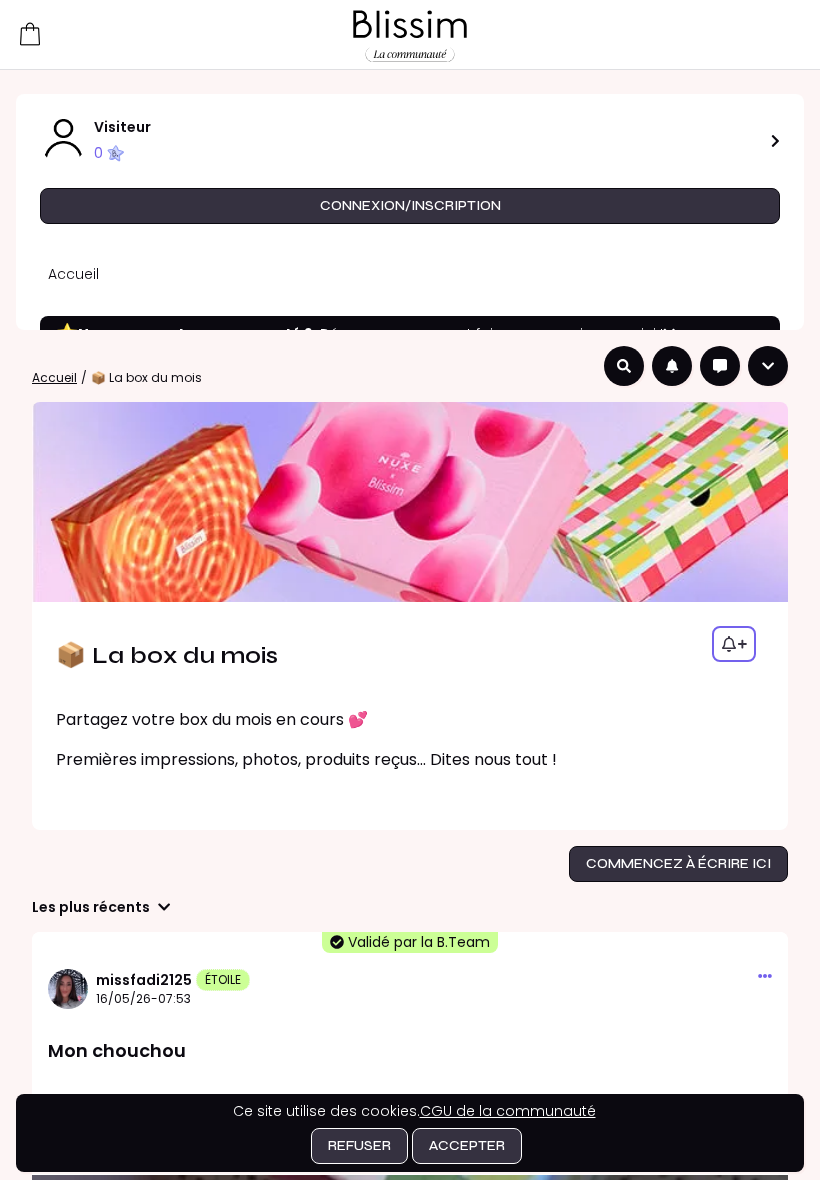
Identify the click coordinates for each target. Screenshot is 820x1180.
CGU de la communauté (508, 1111)
